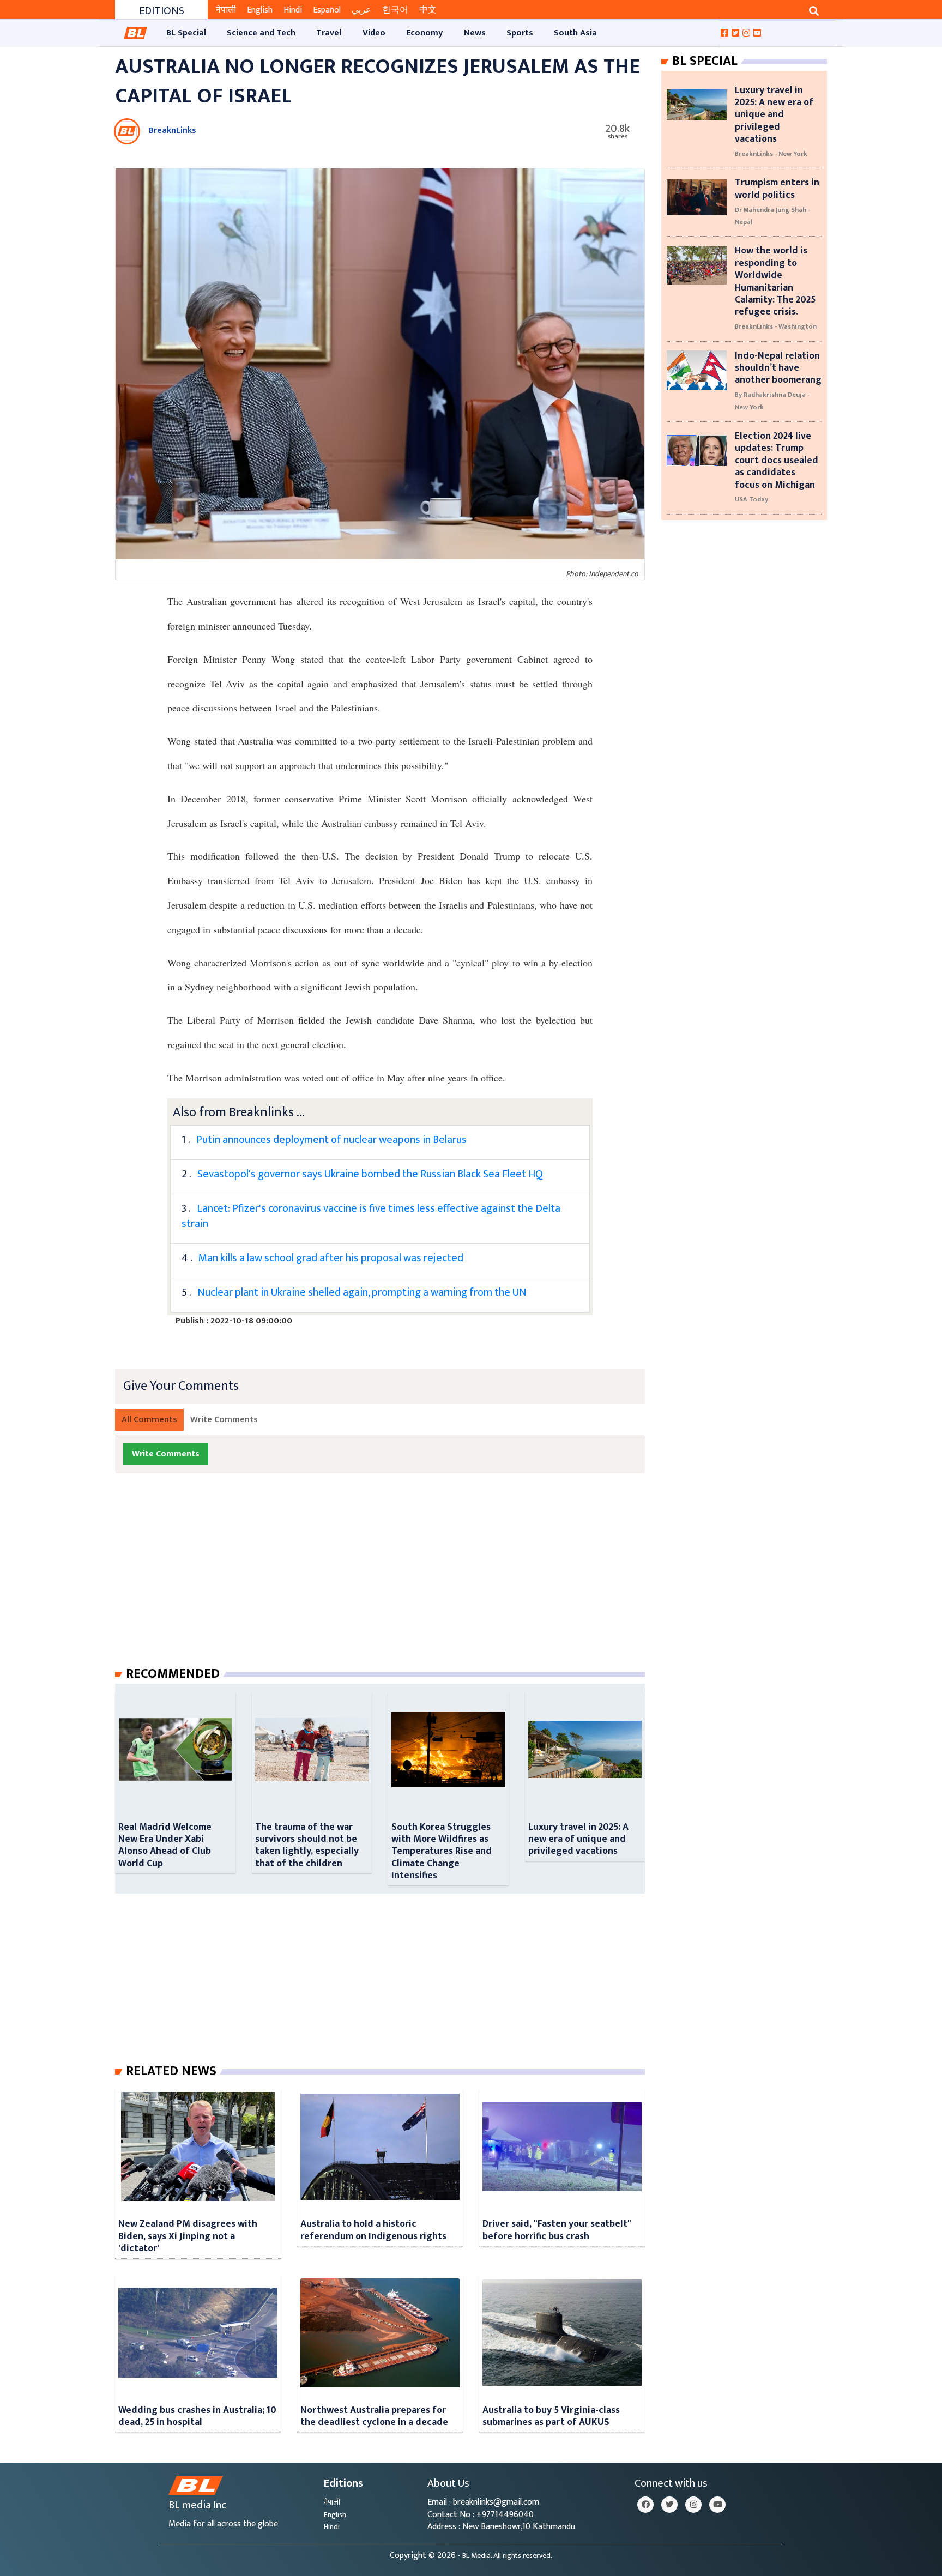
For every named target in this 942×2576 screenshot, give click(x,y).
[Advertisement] (389, 1581)
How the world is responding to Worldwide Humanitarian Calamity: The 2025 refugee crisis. (775, 281)
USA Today (751, 499)
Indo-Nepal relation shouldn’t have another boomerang (778, 368)
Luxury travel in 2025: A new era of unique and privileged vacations (578, 1839)
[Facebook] (645, 2505)
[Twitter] (669, 2505)
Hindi (293, 10)
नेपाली (226, 10)
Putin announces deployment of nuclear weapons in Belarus (331, 1140)
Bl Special (705, 61)
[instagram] (693, 2505)
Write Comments (224, 1420)
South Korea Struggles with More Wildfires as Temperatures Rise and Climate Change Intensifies (442, 1851)
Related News (171, 2071)
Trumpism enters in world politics (777, 188)
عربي (361, 10)
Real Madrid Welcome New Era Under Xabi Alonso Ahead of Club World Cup (165, 1845)
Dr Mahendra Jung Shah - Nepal (772, 216)
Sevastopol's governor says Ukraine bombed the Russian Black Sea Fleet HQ (370, 1174)
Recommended (173, 1674)
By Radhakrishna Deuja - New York (772, 401)
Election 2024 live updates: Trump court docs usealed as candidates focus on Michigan (777, 460)
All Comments (149, 1420)
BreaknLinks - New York (771, 154)
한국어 (395, 10)
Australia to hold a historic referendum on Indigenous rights (373, 2230)
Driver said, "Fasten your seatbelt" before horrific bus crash (557, 2230)
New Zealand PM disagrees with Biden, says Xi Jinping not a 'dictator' (188, 2236)
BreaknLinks (173, 131)
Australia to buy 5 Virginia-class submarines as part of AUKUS (551, 2416)
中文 (428, 10)
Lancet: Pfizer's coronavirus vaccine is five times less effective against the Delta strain (371, 1216)
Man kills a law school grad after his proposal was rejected (331, 1258)
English (260, 10)
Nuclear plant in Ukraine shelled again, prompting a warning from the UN (362, 1292)
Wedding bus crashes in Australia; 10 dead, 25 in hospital (197, 2416)
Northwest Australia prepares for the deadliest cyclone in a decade (374, 2416)
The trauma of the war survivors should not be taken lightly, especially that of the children (307, 1845)
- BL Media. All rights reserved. (505, 2556)
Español (327, 10)
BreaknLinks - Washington (776, 326)
